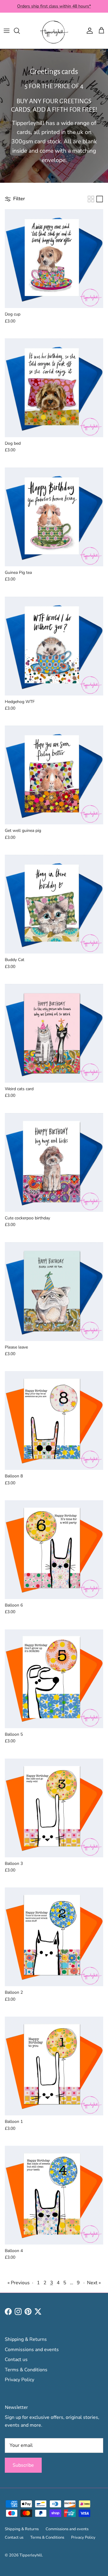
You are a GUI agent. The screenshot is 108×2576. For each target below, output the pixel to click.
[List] (100, 199)
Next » (94, 2283)
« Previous (19, 2283)
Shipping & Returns (26, 2339)
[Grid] (91, 199)
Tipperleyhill (31, 2555)
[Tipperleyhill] (54, 31)
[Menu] (7, 31)
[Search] (20, 31)
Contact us (16, 2360)
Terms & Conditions (26, 2370)
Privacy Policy (19, 2380)
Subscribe (23, 2465)
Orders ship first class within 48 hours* (54, 6)
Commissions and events (32, 2350)
